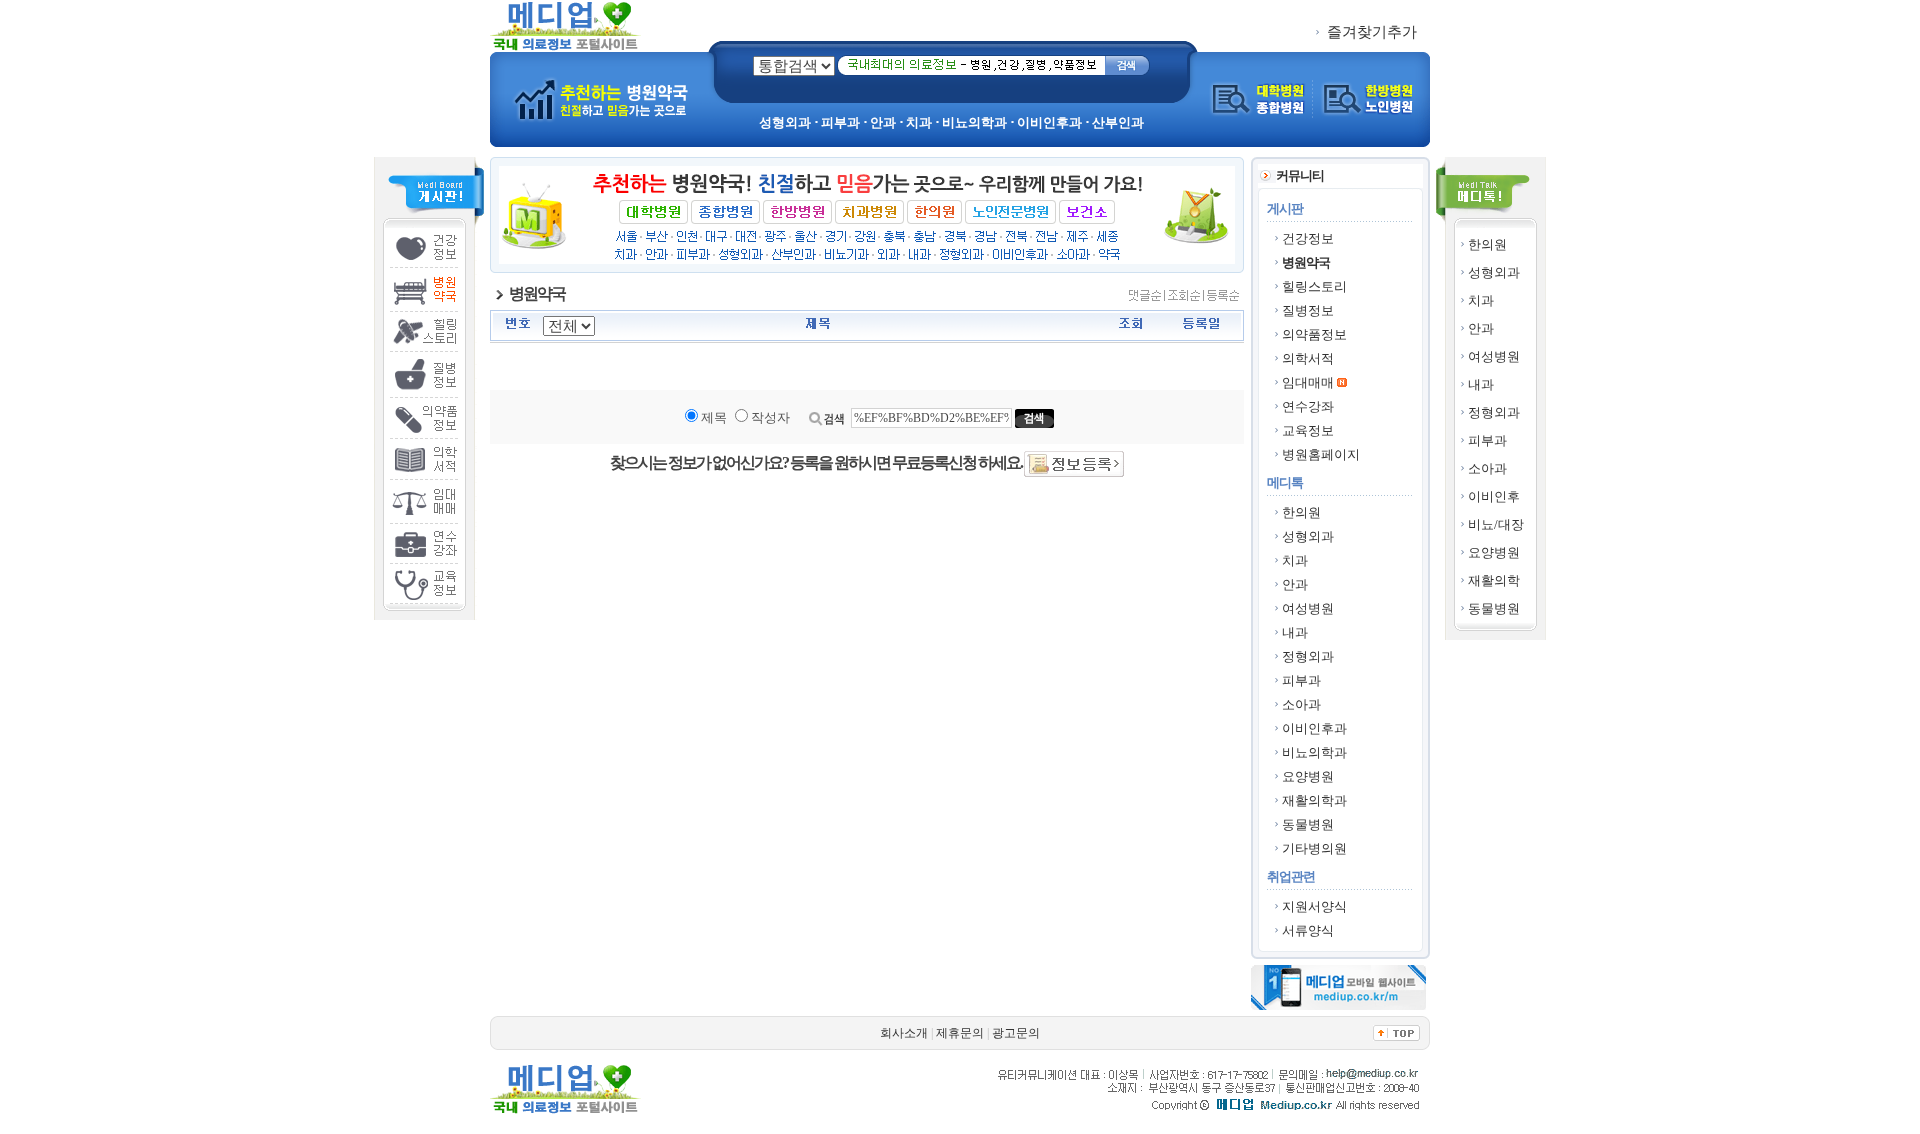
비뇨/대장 (1496, 524)
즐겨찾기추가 (1370, 32)
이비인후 (1494, 496)
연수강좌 (1308, 406)
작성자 (770, 417)
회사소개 (904, 1033)
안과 (1481, 328)
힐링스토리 (1314, 286)
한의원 (1487, 244)
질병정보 (1308, 310)
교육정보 (1308, 430)
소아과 (1487, 468)
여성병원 (1494, 356)
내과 (1481, 384)
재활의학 (1494, 580)
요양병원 (1494, 552)
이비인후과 (1314, 728)
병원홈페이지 (1321, 454)
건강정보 (1308, 238)
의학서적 (1308, 358)
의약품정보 (1314, 334)
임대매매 (1308, 382)
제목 (714, 417)
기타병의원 (1314, 848)
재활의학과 (1314, 800)
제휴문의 (960, 1033)
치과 (1481, 300)
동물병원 (1494, 608)
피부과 (1487, 440)
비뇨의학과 (1314, 752)
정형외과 (1494, 412)
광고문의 (1016, 1033)
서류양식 (1308, 930)
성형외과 (1494, 272)
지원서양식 (1314, 906)
